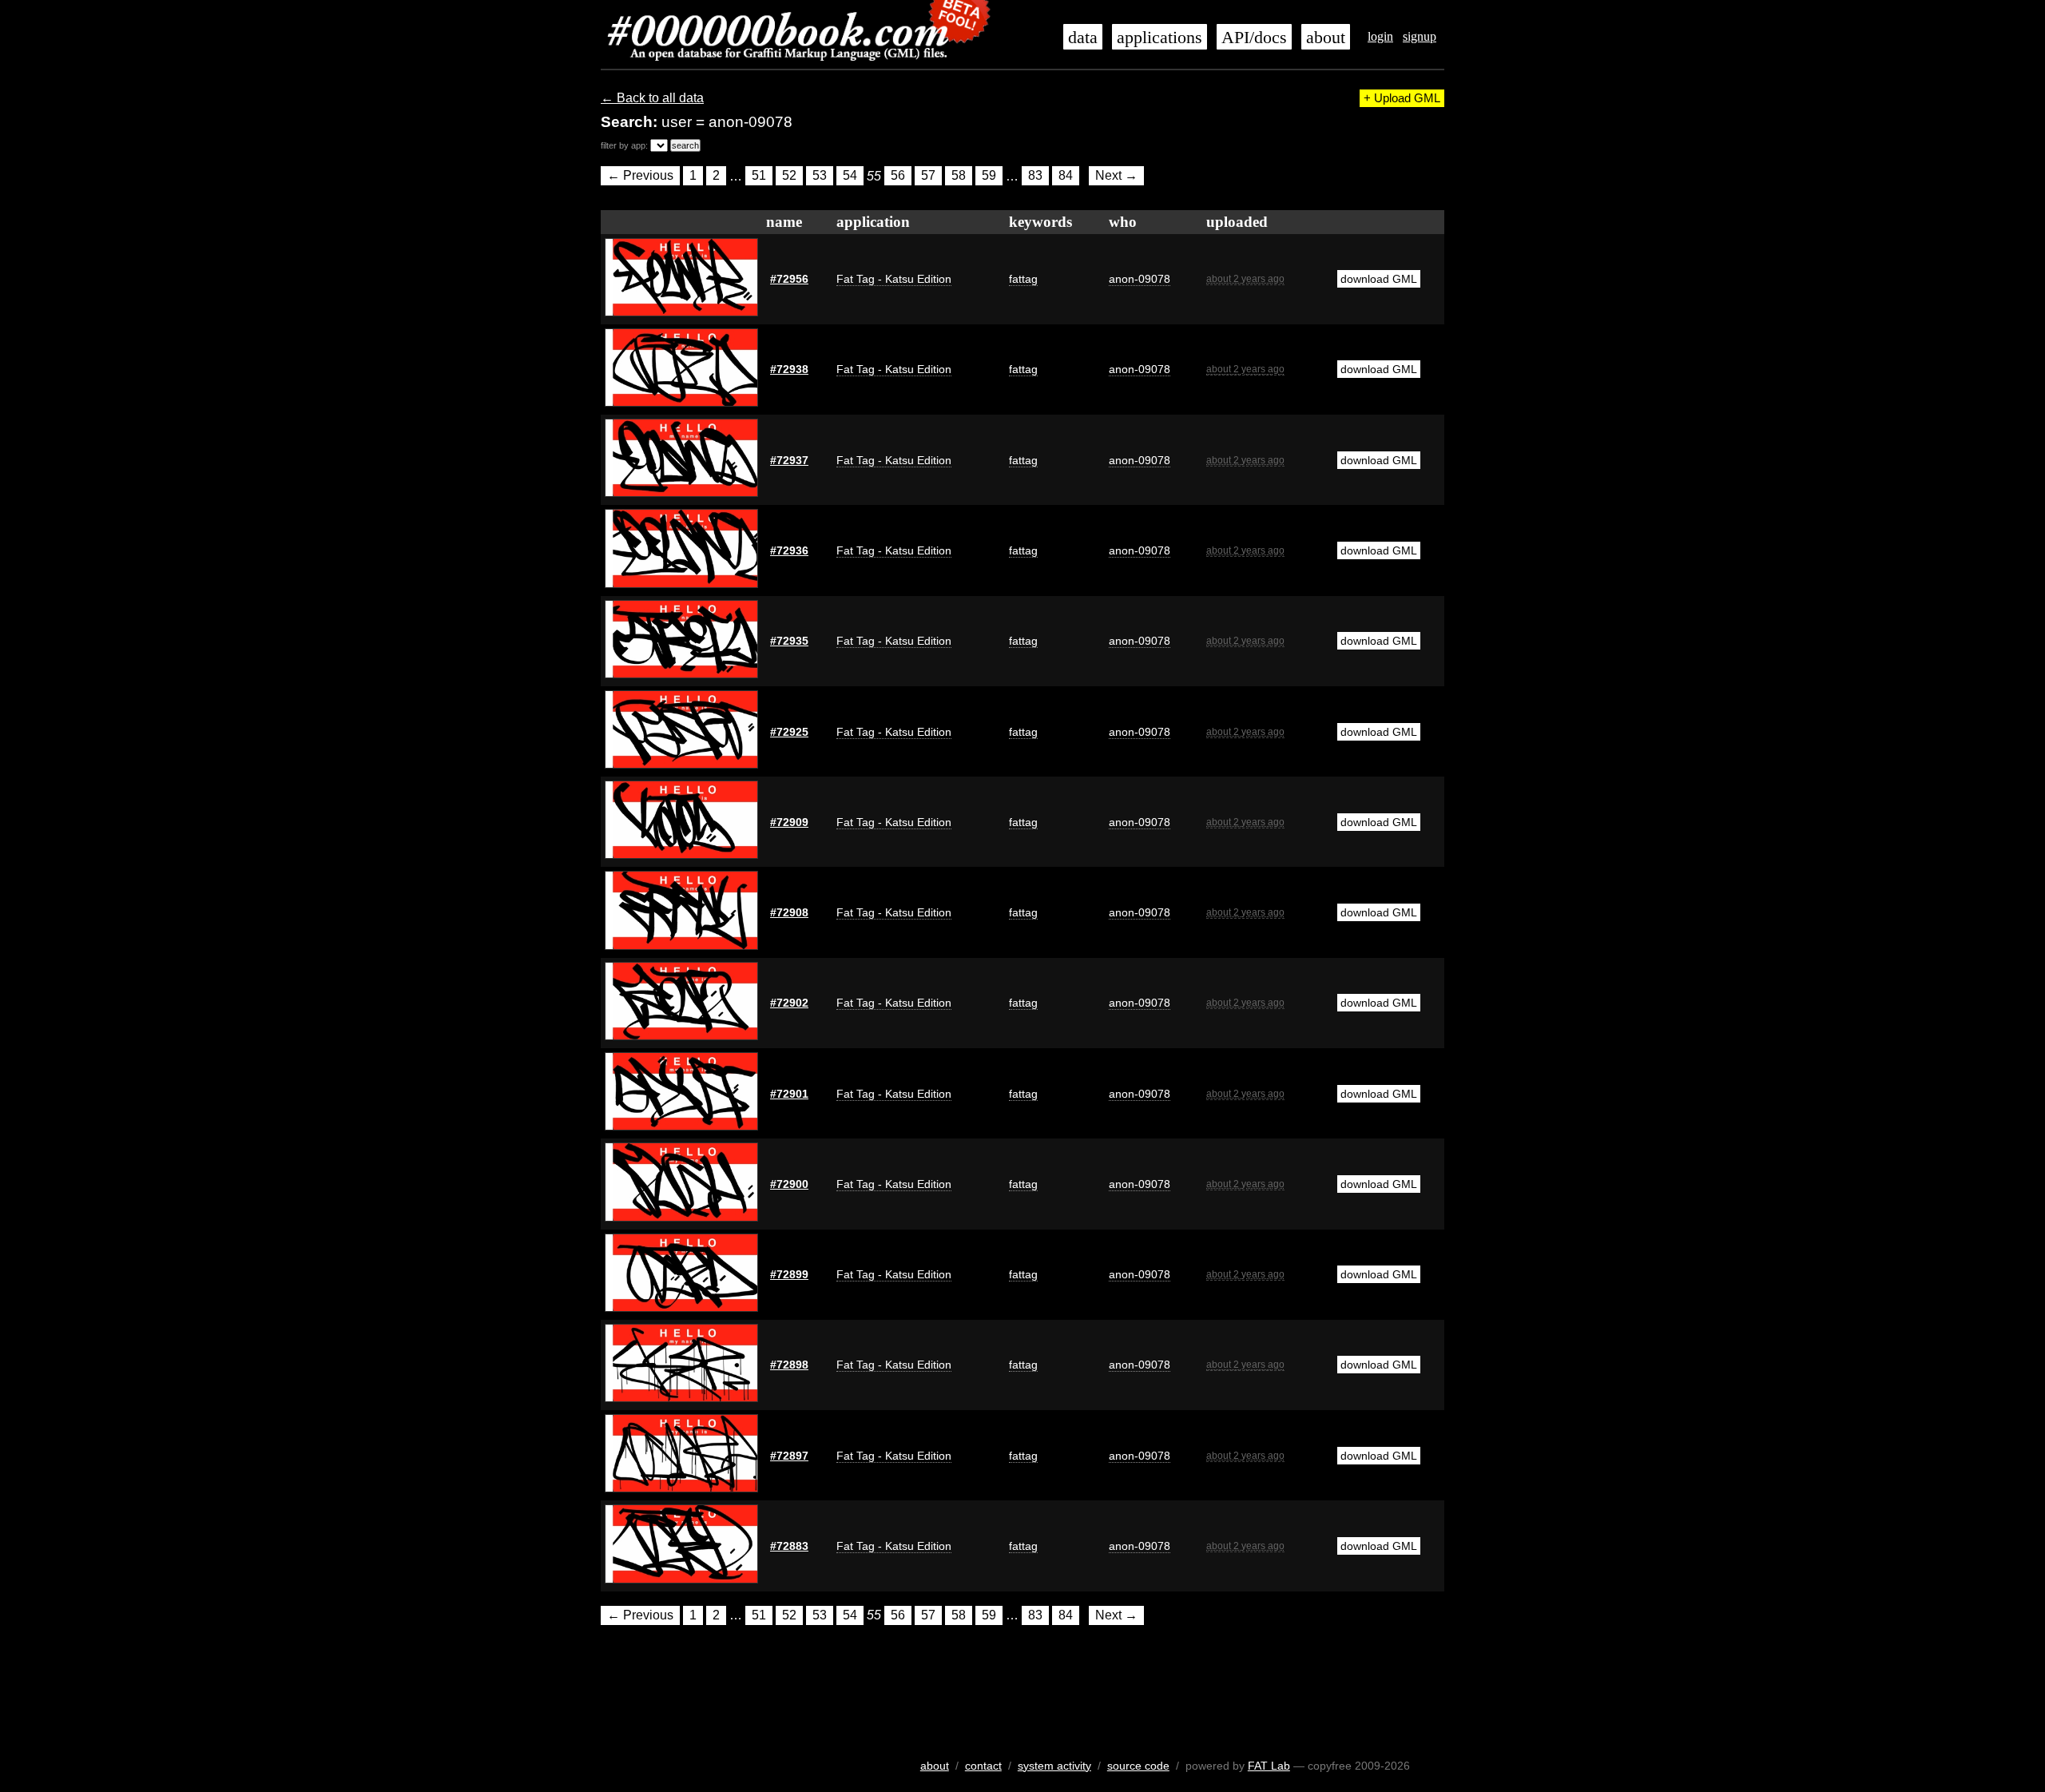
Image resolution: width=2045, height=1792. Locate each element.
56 (898, 176)
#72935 (789, 641)
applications (1159, 38)
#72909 (789, 822)
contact (983, 1766)
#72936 (789, 550)
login (1380, 36)
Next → (1116, 176)
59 (989, 176)
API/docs (1254, 38)
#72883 (789, 1546)
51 (759, 176)
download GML (1379, 279)
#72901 (789, 1094)
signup (1420, 36)
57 (928, 176)
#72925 (789, 732)
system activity (1054, 1766)
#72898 (789, 1365)
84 (1066, 176)
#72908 (789, 912)
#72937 (789, 460)
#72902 (789, 1003)
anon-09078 (1140, 279)
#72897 (789, 1456)
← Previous (640, 176)
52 (789, 176)
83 (1035, 176)
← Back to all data (652, 98)
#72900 (789, 1184)
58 (959, 176)
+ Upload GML (1402, 98)
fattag (1023, 279)
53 (820, 176)
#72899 (789, 1274)
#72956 (789, 279)
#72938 (789, 369)
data (1083, 38)
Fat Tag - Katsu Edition (894, 279)
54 (850, 176)
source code (1138, 1766)
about (1326, 38)
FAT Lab (1269, 1766)
